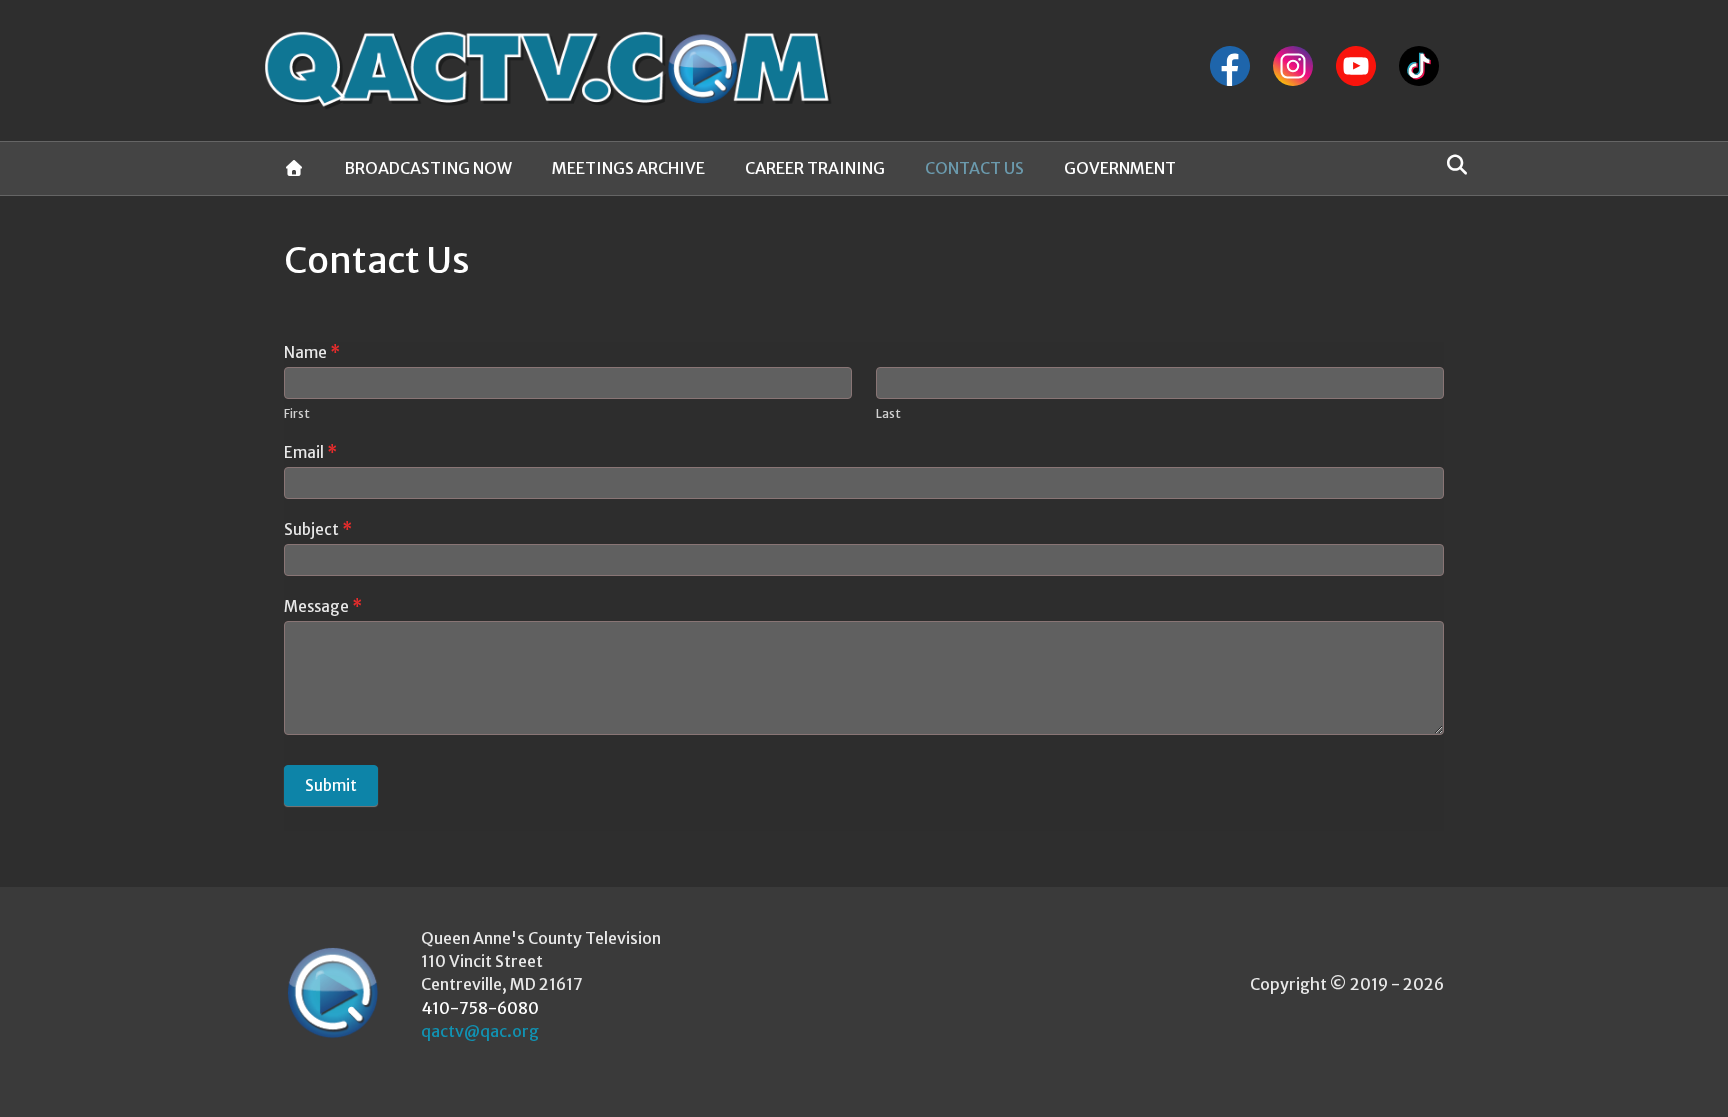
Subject (318, 529)
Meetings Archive (628, 168)
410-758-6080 (480, 1008)
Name (312, 352)
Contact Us (974, 168)
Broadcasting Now (428, 168)
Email (310, 452)
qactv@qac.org (480, 1031)
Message (323, 606)
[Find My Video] (1451, 165)
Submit (331, 785)
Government (1120, 168)
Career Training (815, 168)
